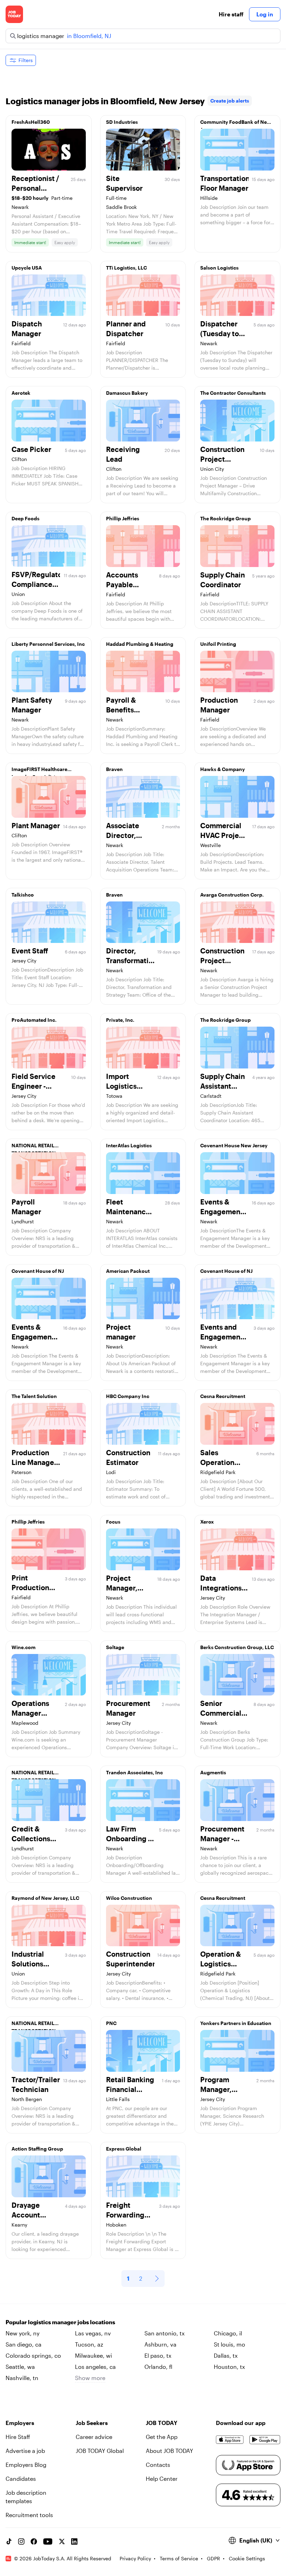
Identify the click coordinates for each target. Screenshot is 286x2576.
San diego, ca (24, 2344)
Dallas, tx (226, 2355)
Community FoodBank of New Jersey (236, 124)
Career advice (94, 2437)
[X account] (62, 2541)
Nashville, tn (22, 2378)
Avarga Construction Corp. (232, 895)
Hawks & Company (223, 769)
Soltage (115, 1647)
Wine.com (24, 1647)
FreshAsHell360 (31, 122)
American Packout (128, 1271)
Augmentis (213, 1772)
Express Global (124, 2149)
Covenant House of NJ (38, 1271)
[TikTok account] (9, 2541)
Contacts (158, 2465)
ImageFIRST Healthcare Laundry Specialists (39, 771)
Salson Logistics (219, 268)
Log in (265, 14)
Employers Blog (26, 2465)
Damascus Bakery (127, 393)
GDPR (213, 2558)
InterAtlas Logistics (129, 1145)
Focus (113, 1522)
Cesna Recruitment (223, 1396)
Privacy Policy (135, 2558)
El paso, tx (158, 2355)
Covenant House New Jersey (234, 1145)
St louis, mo (229, 2344)
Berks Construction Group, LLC (237, 1647)
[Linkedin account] (74, 2541)
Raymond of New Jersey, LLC (45, 1898)
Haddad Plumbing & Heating (140, 644)
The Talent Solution (34, 1396)
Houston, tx (229, 2367)
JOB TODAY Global (100, 2451)
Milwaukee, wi (93, 2355)
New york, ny (22, 2333)
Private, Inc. (120, 1020)
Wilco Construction (129, 1898)
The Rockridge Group (225, 518)
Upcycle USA (27, 268)
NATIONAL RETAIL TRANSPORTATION (34, 1147)
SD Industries (122, 122)
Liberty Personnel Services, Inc (48, 644)
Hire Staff (18, 2437)
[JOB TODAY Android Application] (265, 2440)
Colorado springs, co (33, 2355)
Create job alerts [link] (230, 101)
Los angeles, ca (95, 2367)
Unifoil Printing (218, 644)
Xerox (207, 1522)
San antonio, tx (164, 2333)
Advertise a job (25, 2451)
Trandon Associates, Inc (134, 1772)
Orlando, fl (158, 2367)
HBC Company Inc (128, 1396)
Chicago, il (228, 2333)
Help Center (162, 2479)
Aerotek (21, 393)
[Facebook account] (34, 2541)
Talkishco (23, 895)
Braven (114, 769)
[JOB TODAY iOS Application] (230, 2440)
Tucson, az (89, 2344)
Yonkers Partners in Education (236, 2023)
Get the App (162, 2437)
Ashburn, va (160, 2344)
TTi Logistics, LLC (126, 268)
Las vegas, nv (93, 2333)
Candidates (21, 2479)
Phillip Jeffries (123, 518)
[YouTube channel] (48, 2541)
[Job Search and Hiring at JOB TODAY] (14, 14)
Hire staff (231, 14)
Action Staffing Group (37, 2149)
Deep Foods (25, 518)
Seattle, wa (20, 2367)
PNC (111, 2023)
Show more (90, 2378)
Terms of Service (179, 2558)
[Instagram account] (21, 2541)
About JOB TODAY (170, 2451)
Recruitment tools (29, 2515)
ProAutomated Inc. (34, 1020)
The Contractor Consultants (233, 393)
